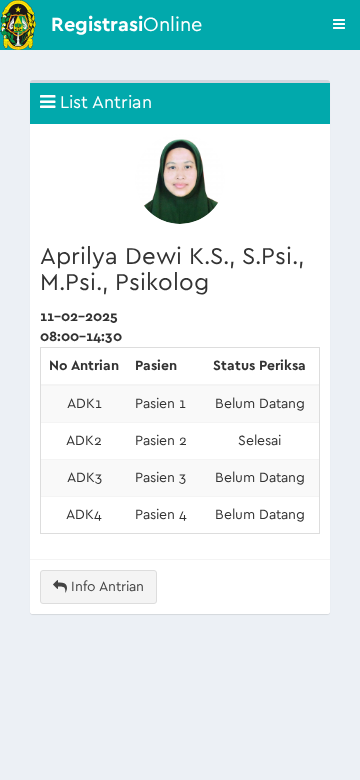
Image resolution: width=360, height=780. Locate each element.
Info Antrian (105, 587)
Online (126, 25)
